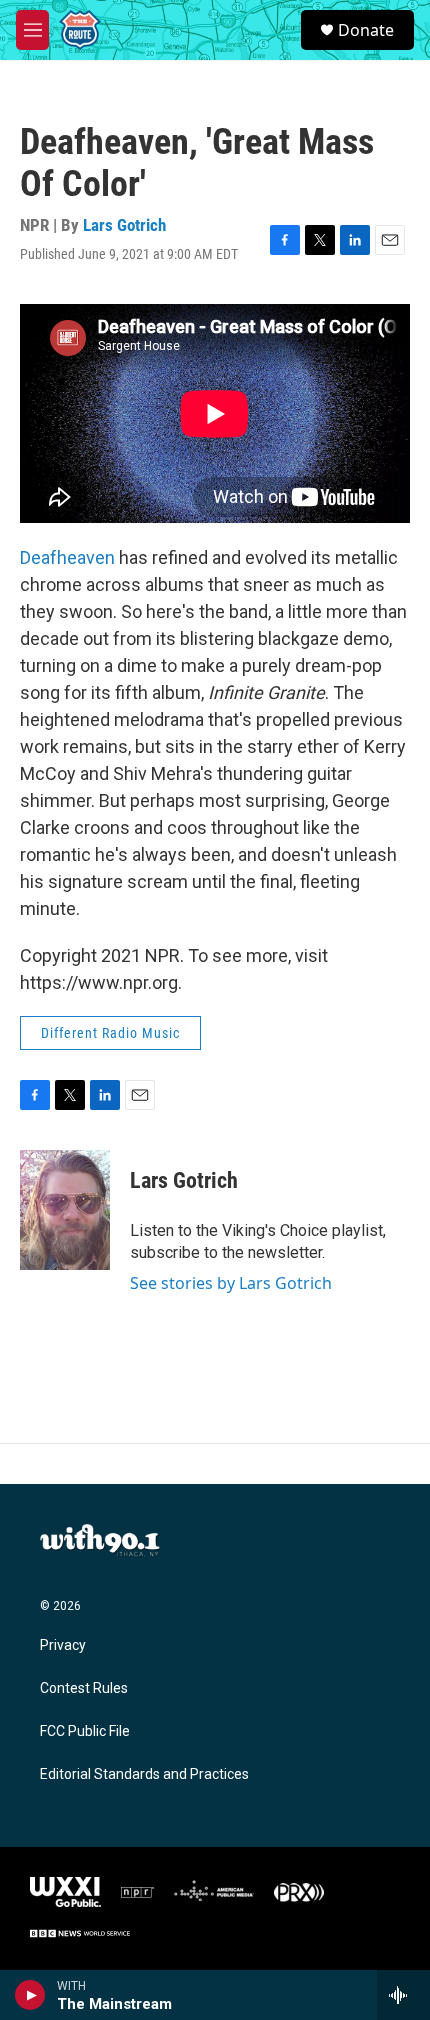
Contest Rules (84, 1688)
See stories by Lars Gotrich (231, 1283)
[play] (30, 1995)
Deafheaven (67, 557)
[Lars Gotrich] (65, 1210)
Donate (366, 30)
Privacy (63, 1645)
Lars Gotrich (124, 225)
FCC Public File (85, 1731)
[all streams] (403, 1995)
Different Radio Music (110, 1033)
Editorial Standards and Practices (144, 1774)
